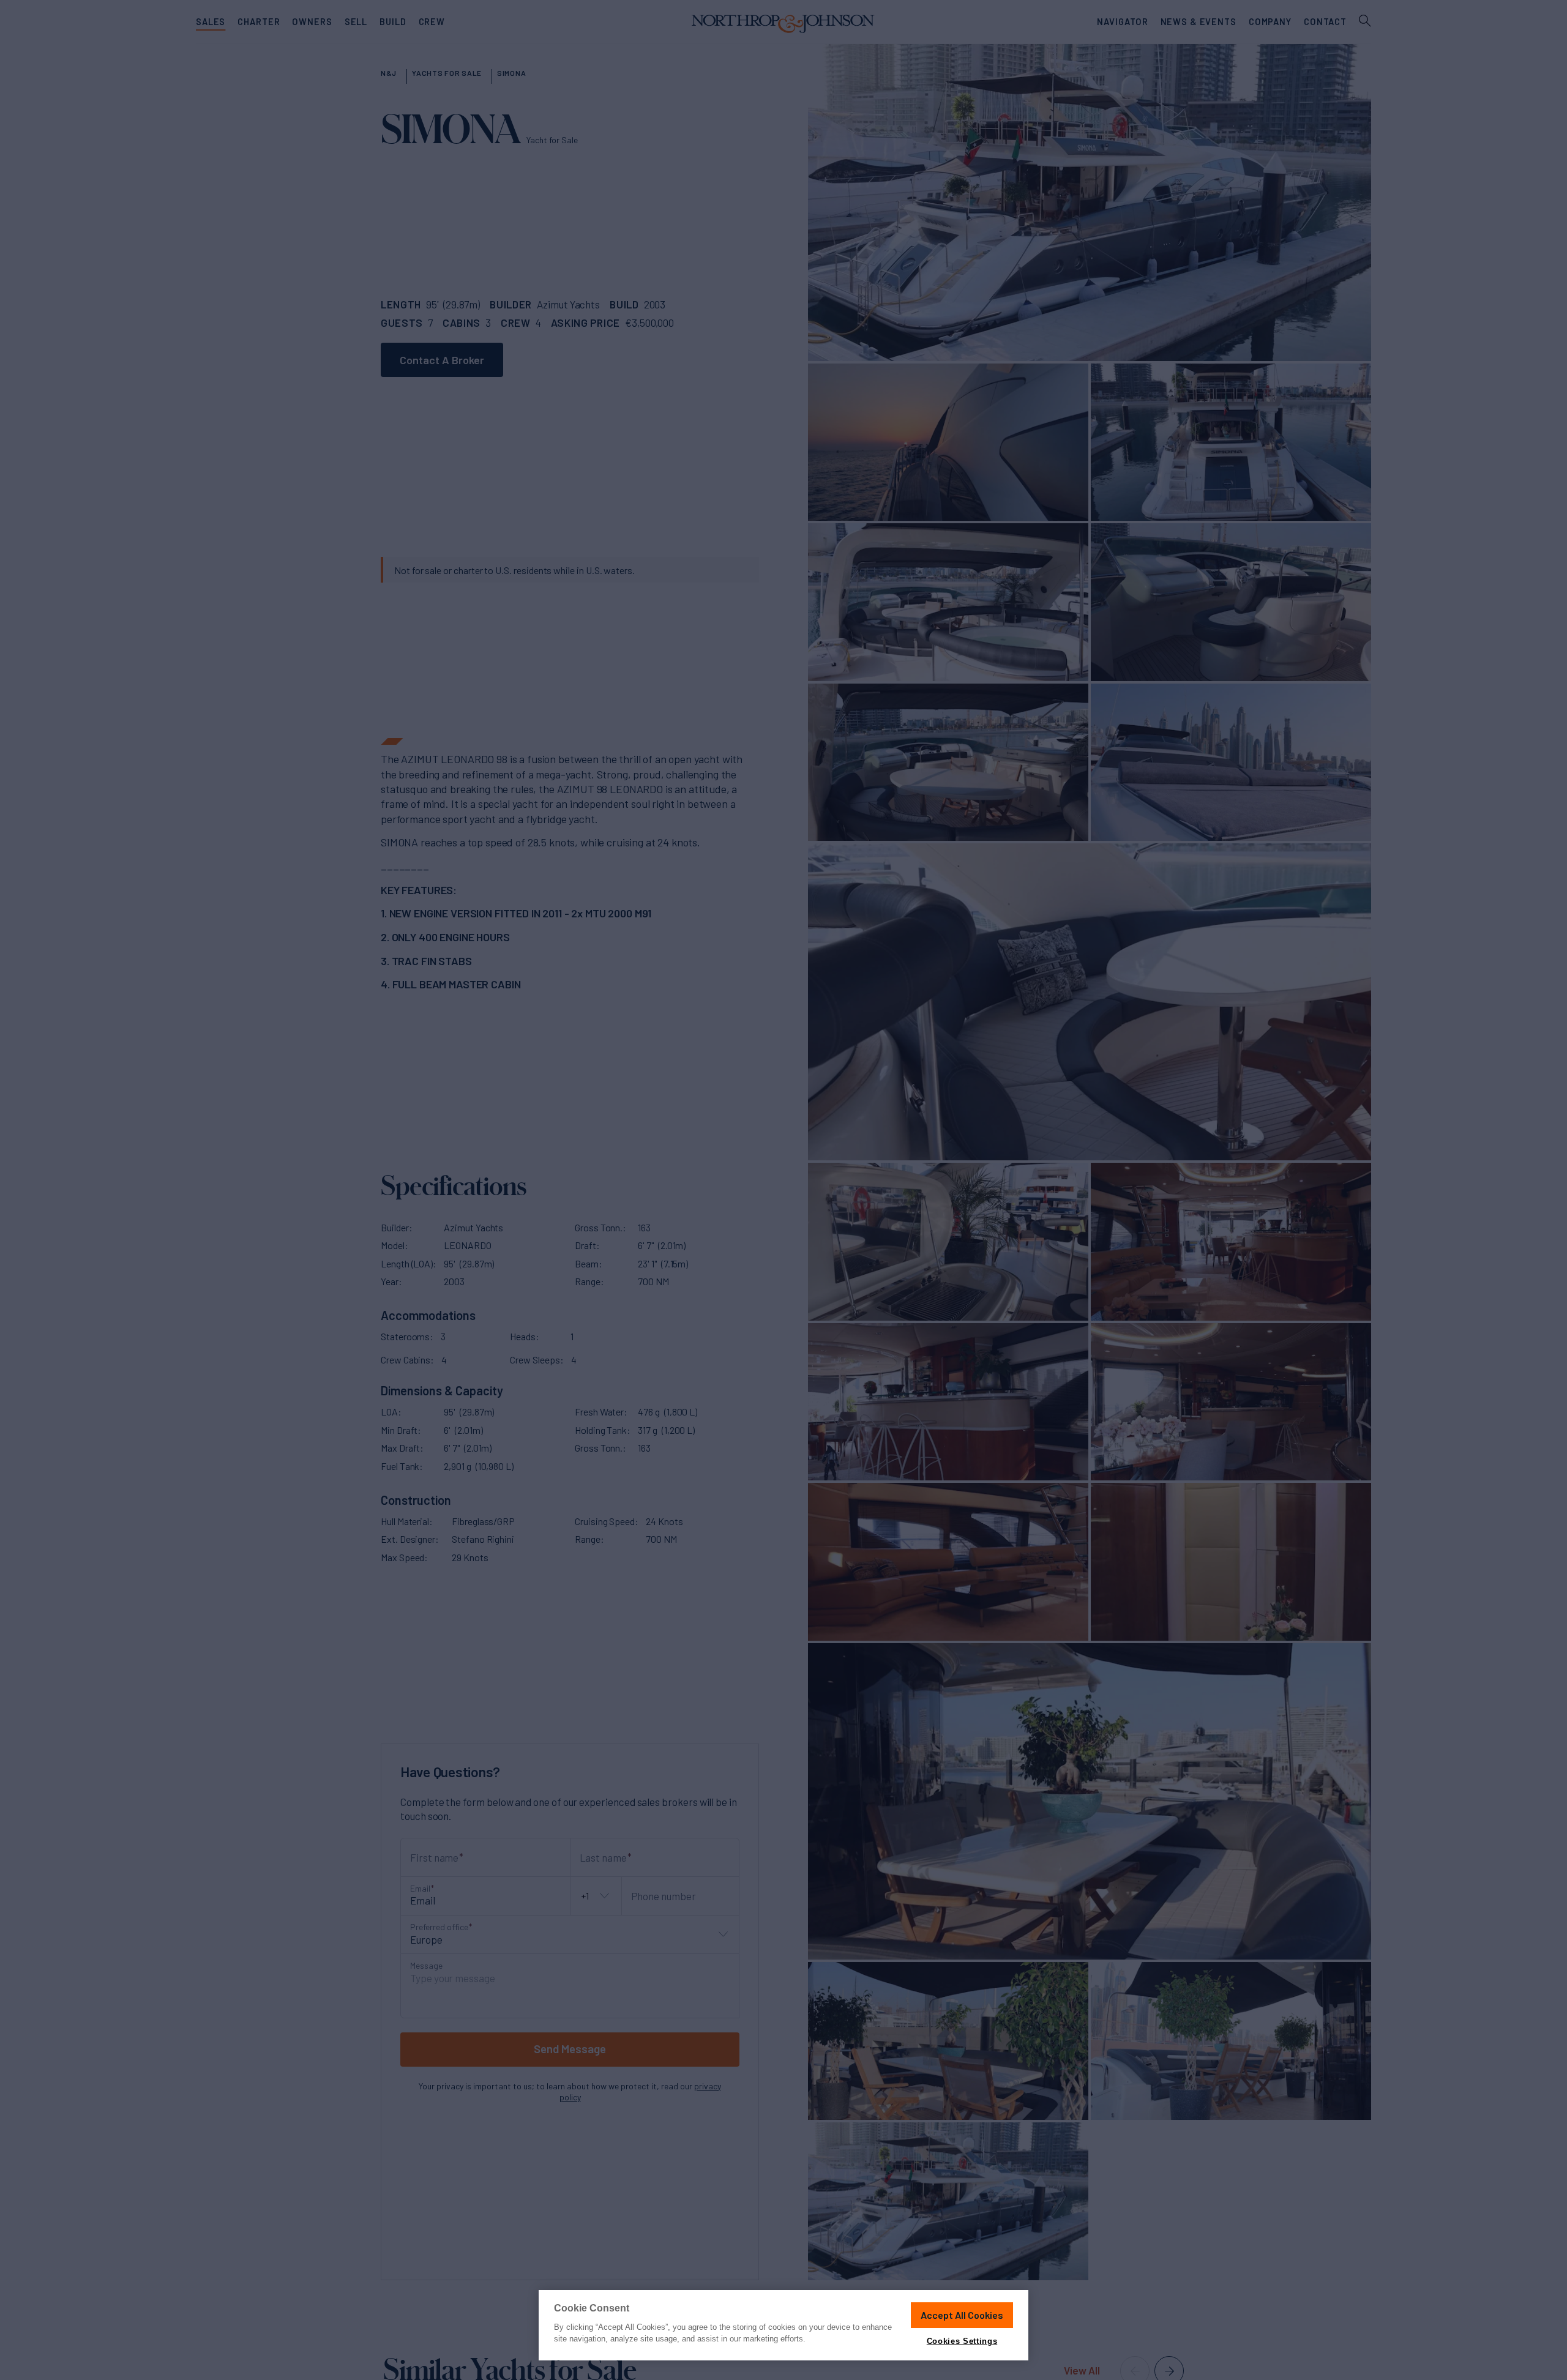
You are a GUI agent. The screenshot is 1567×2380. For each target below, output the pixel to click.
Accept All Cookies (962, 2315)
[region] (783, 2325)
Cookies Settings (962, 2341)
